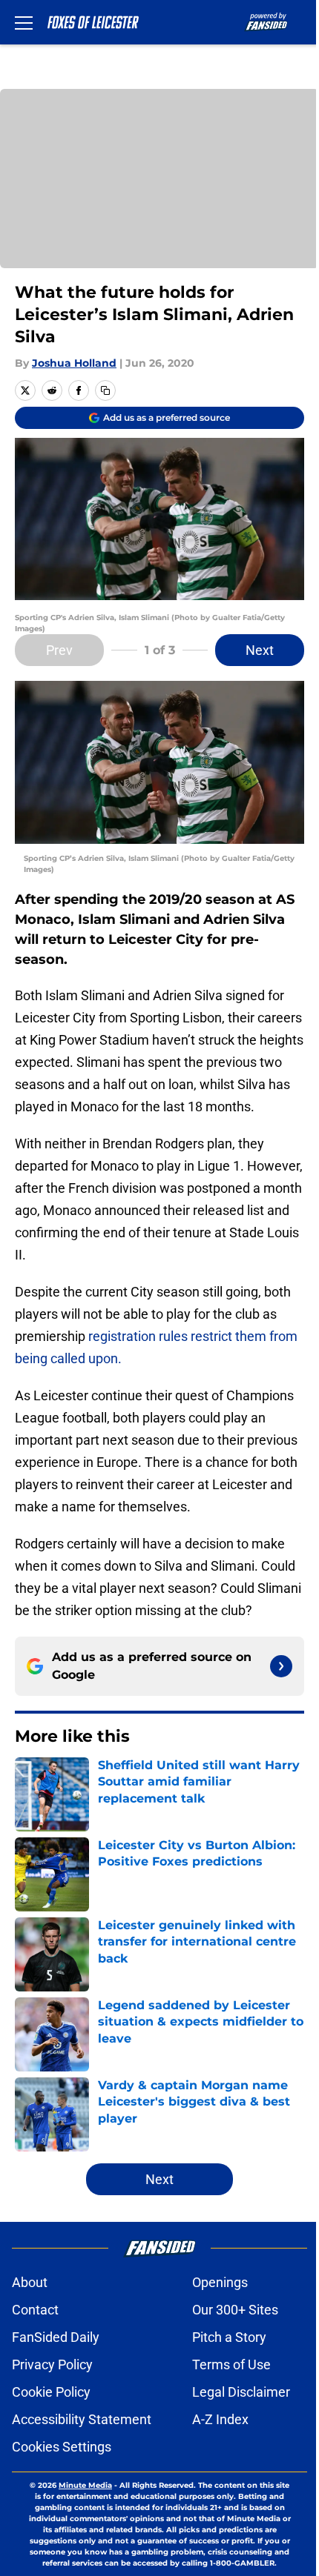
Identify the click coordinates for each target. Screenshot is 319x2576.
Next (260, 650)
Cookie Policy (51, 2392)
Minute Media (85, 2485)
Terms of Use (231, 2364)
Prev (59, 650)
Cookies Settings (62, 2447)
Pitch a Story (229, 2337)
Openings (220, 2282)
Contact (35, 2310)
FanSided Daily (56, 2337)
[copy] (105, 390)
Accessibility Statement (82, 2419)
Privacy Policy (52, 2364)
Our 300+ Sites (235, 2310)
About (30, 2282)
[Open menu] (24, 22)
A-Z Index (220, 2419)
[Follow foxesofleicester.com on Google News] (281, 1666)
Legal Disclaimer (241, 2392)
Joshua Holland (74, 363)
